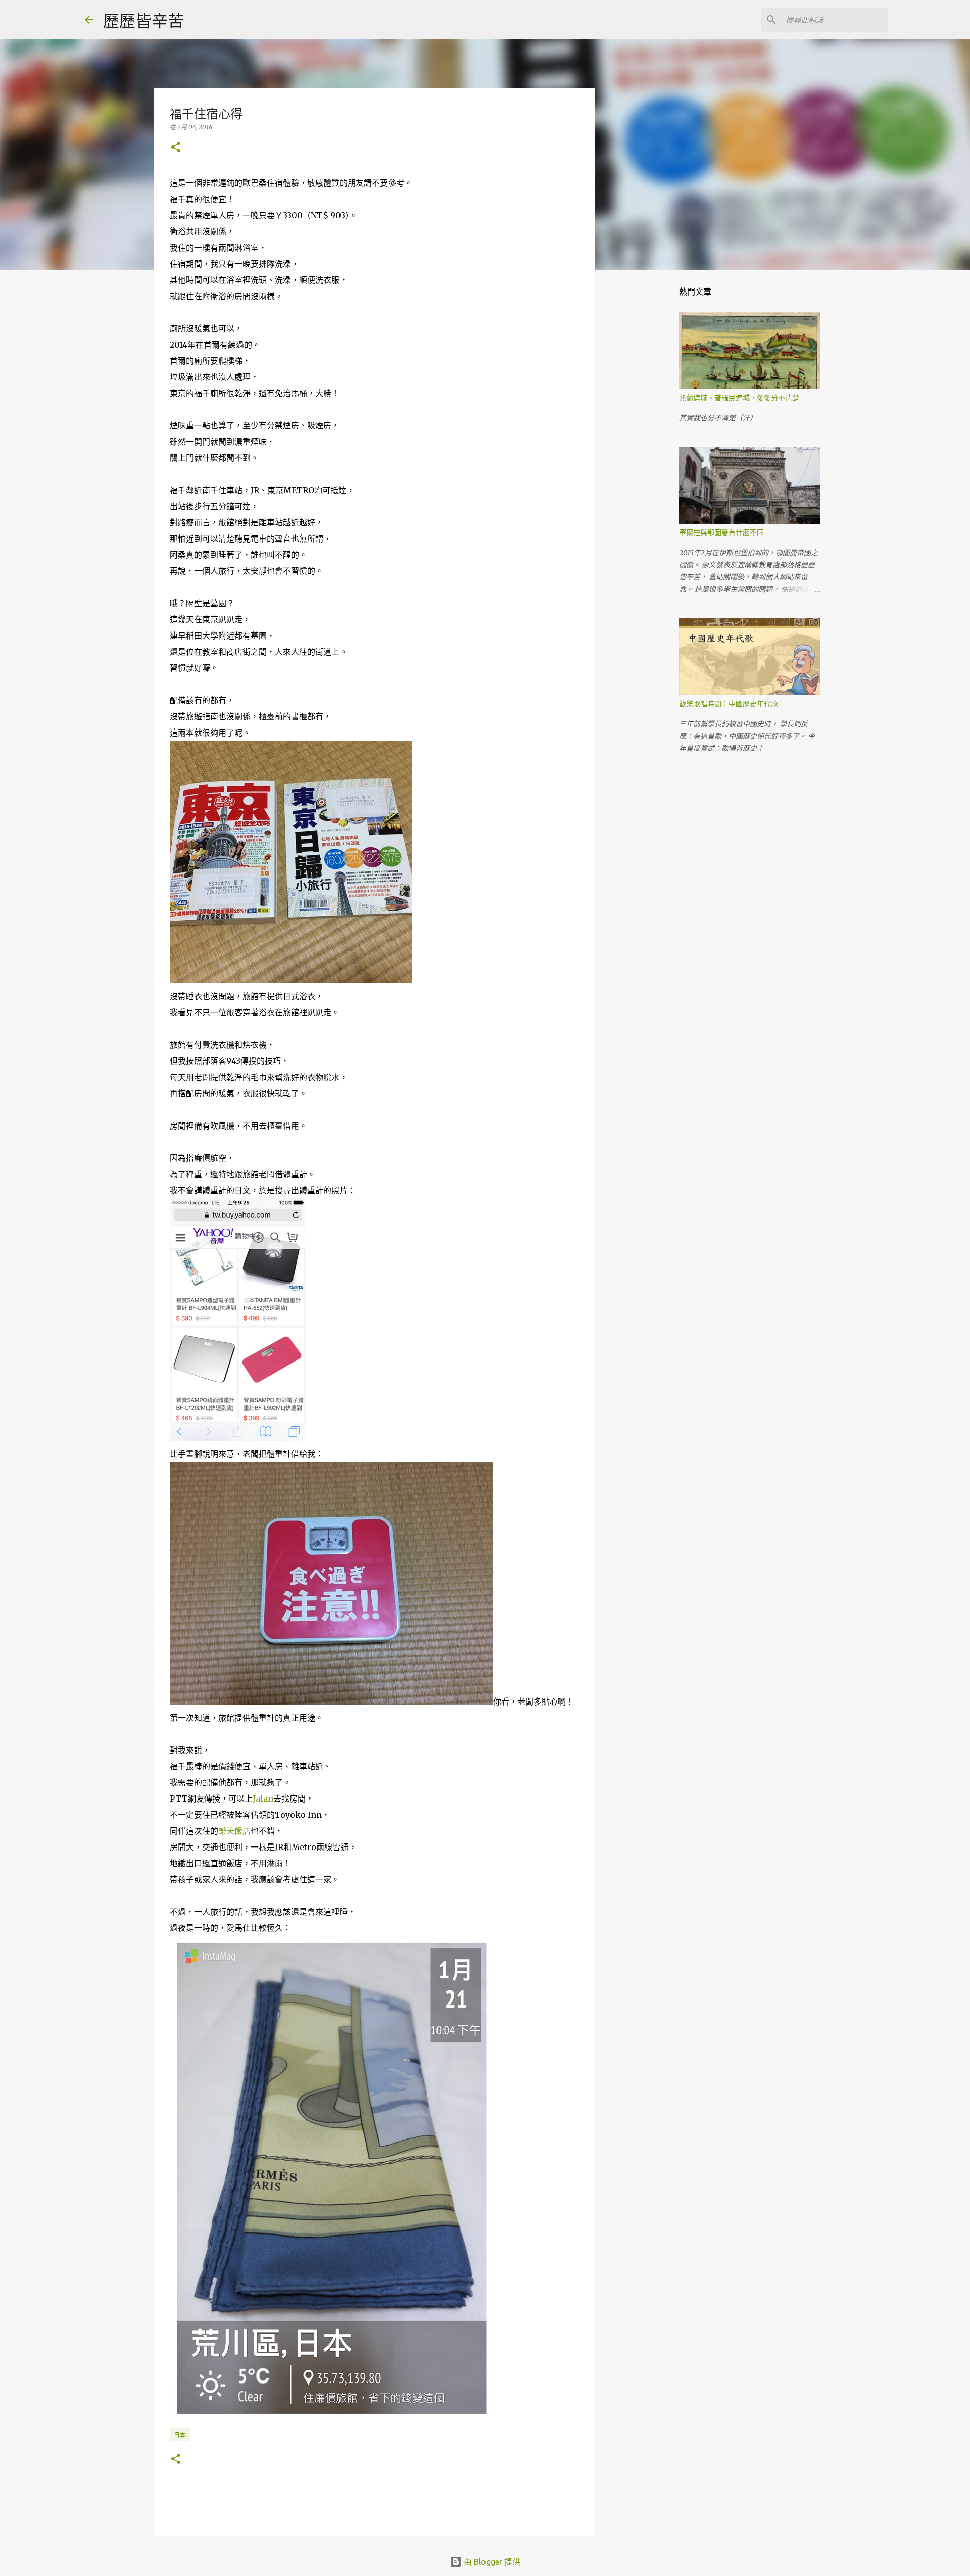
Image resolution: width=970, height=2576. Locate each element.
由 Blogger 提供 (491, 2562)
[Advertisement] (647, 436)
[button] (176, 148)
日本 (180, 2435)
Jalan (263, 1799)
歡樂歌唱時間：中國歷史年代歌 (729, 704)
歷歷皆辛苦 (143, 21)
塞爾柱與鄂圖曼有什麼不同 (721, 532)
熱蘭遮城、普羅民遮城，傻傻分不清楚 (739, 398)
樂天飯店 (234, 1831)
